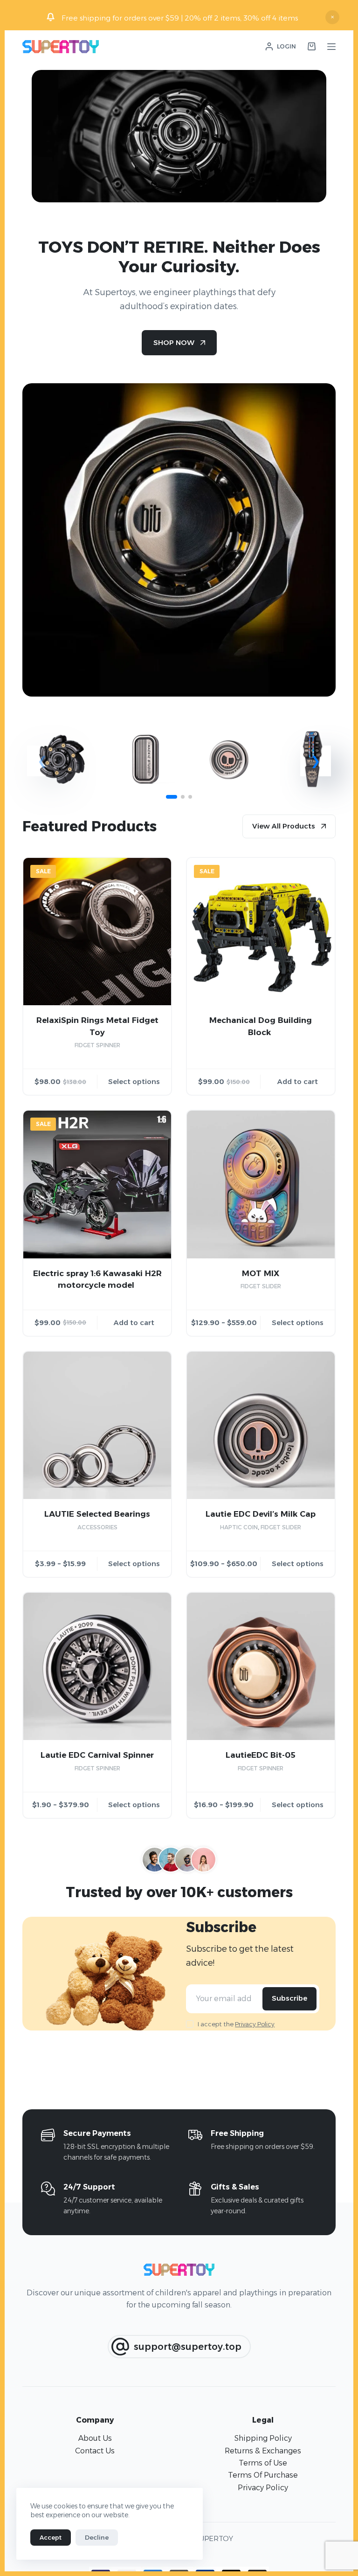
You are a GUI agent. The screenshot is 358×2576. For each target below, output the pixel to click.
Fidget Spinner (97, 1045)
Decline (97, 2537)
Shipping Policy (263, 2438)
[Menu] (331, 47)
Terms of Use (263, 2463)
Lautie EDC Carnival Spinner (97, 1755)
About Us (95, 2438)
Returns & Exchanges (263, 2451)
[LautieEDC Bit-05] (261, 1667)
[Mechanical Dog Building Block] (261, 932)
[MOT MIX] (261, 1184)
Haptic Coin (239, 1527)
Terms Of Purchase (263, 2475)
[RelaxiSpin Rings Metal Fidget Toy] (97, 932)
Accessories (97, 1527)
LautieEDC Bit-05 (261, 1755)
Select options (134, 1081)
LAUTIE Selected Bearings (97, 1514)
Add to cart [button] (298, 1081)
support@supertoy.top (188, 2347)
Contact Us (95, 2451)
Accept (51, 2537)
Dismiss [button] (332, 17)
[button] (316, 761)
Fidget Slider (261, 1286)
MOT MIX (261, 1273)
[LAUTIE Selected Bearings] (97, 1426)
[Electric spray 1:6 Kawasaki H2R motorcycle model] (97, 1184)
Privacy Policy (255, 2024)
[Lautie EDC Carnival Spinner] (97, 1667)
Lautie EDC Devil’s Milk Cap (261, 1514)
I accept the (236, 2024)
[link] (62, 764)
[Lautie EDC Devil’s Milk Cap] (261, 1426)
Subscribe (289, 1998)
